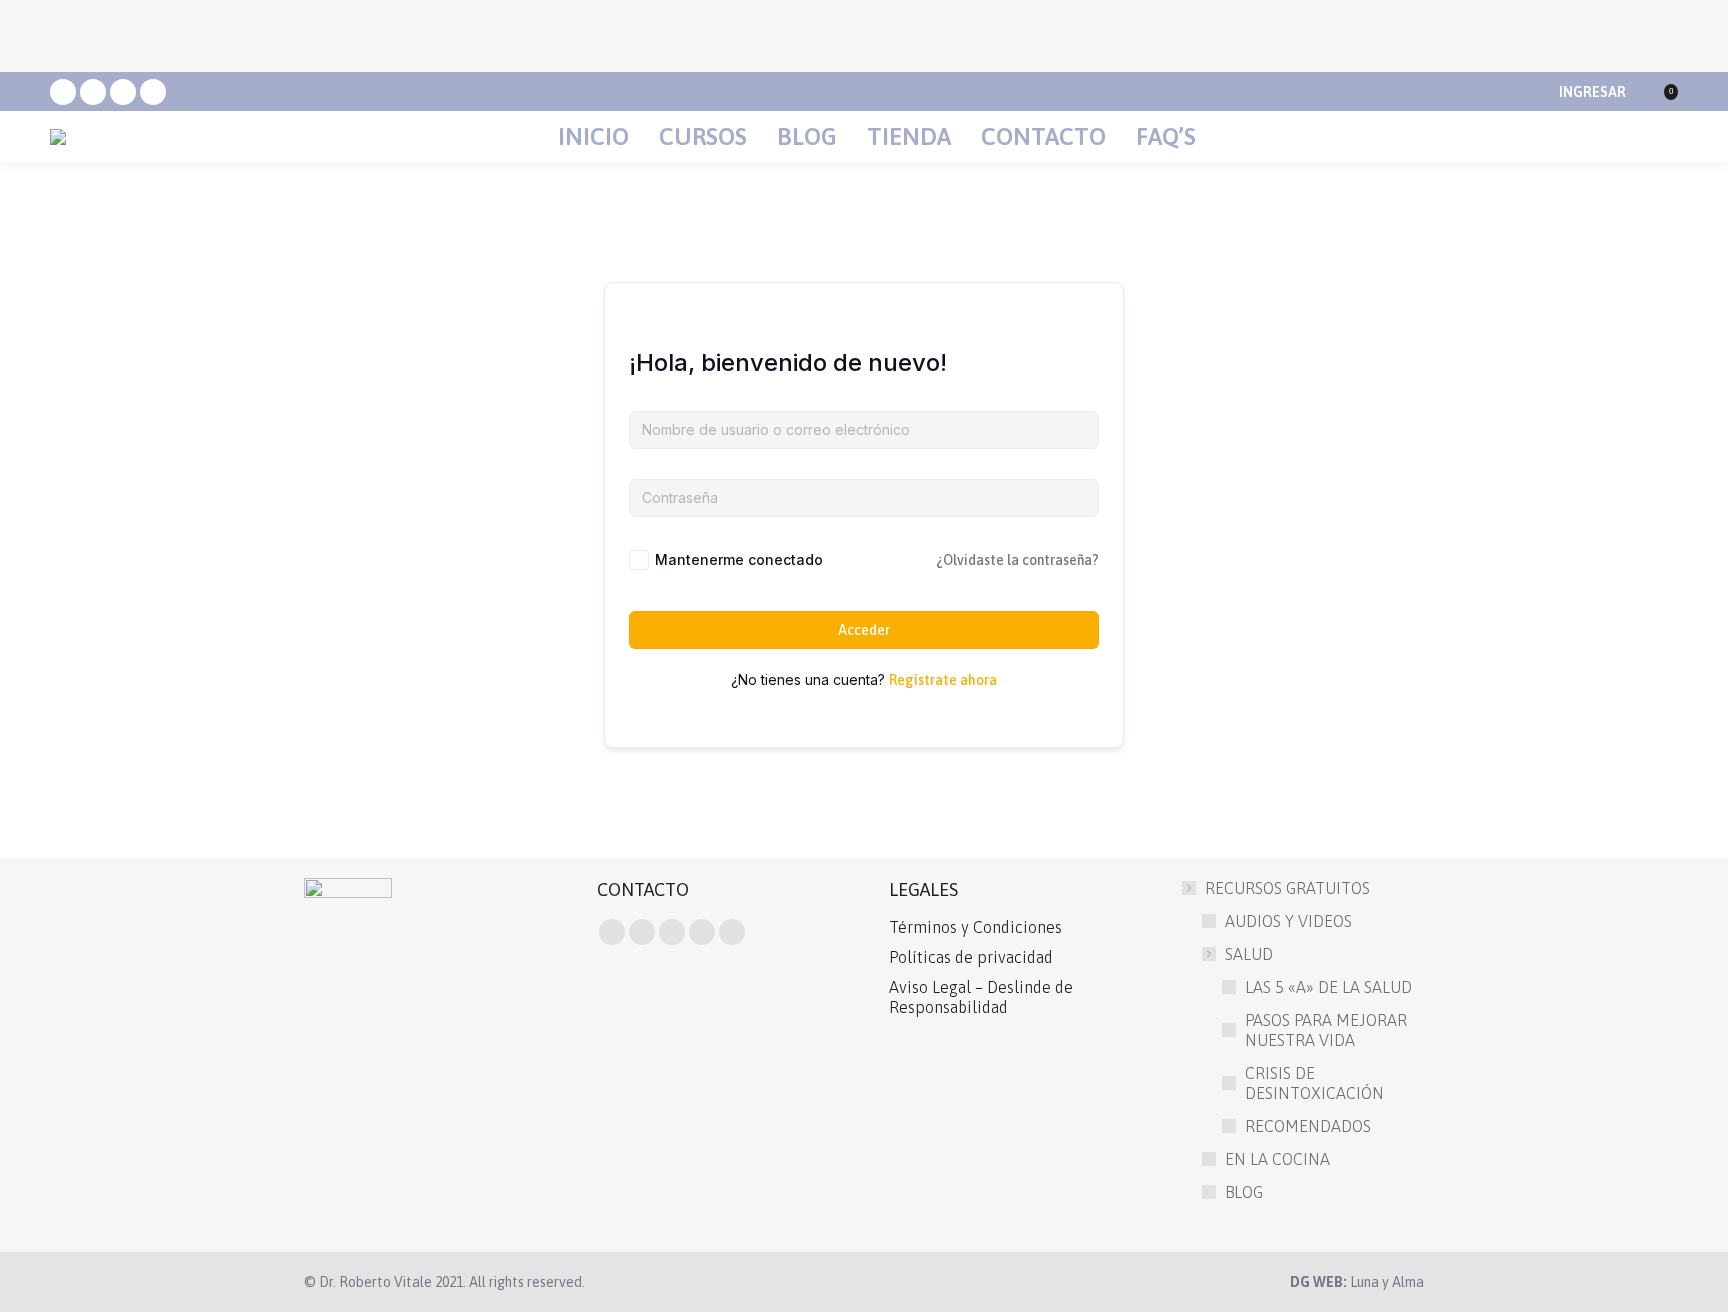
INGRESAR (1592, 92)
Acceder (864, 630)
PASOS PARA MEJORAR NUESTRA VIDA (1326, 1030)
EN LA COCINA (1277, 1159)
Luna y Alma (1387, 1282)
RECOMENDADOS (1308, 1126)
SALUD (1249, 954)
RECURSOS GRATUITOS (1287, 888)
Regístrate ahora (943, 680)
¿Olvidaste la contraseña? (1017, 560)
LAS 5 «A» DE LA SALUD (1328, 987)
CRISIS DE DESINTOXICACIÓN (1314, 1083)
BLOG (1244, 1192)
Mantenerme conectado (739, 559)
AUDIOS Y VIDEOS (1288, 921)
